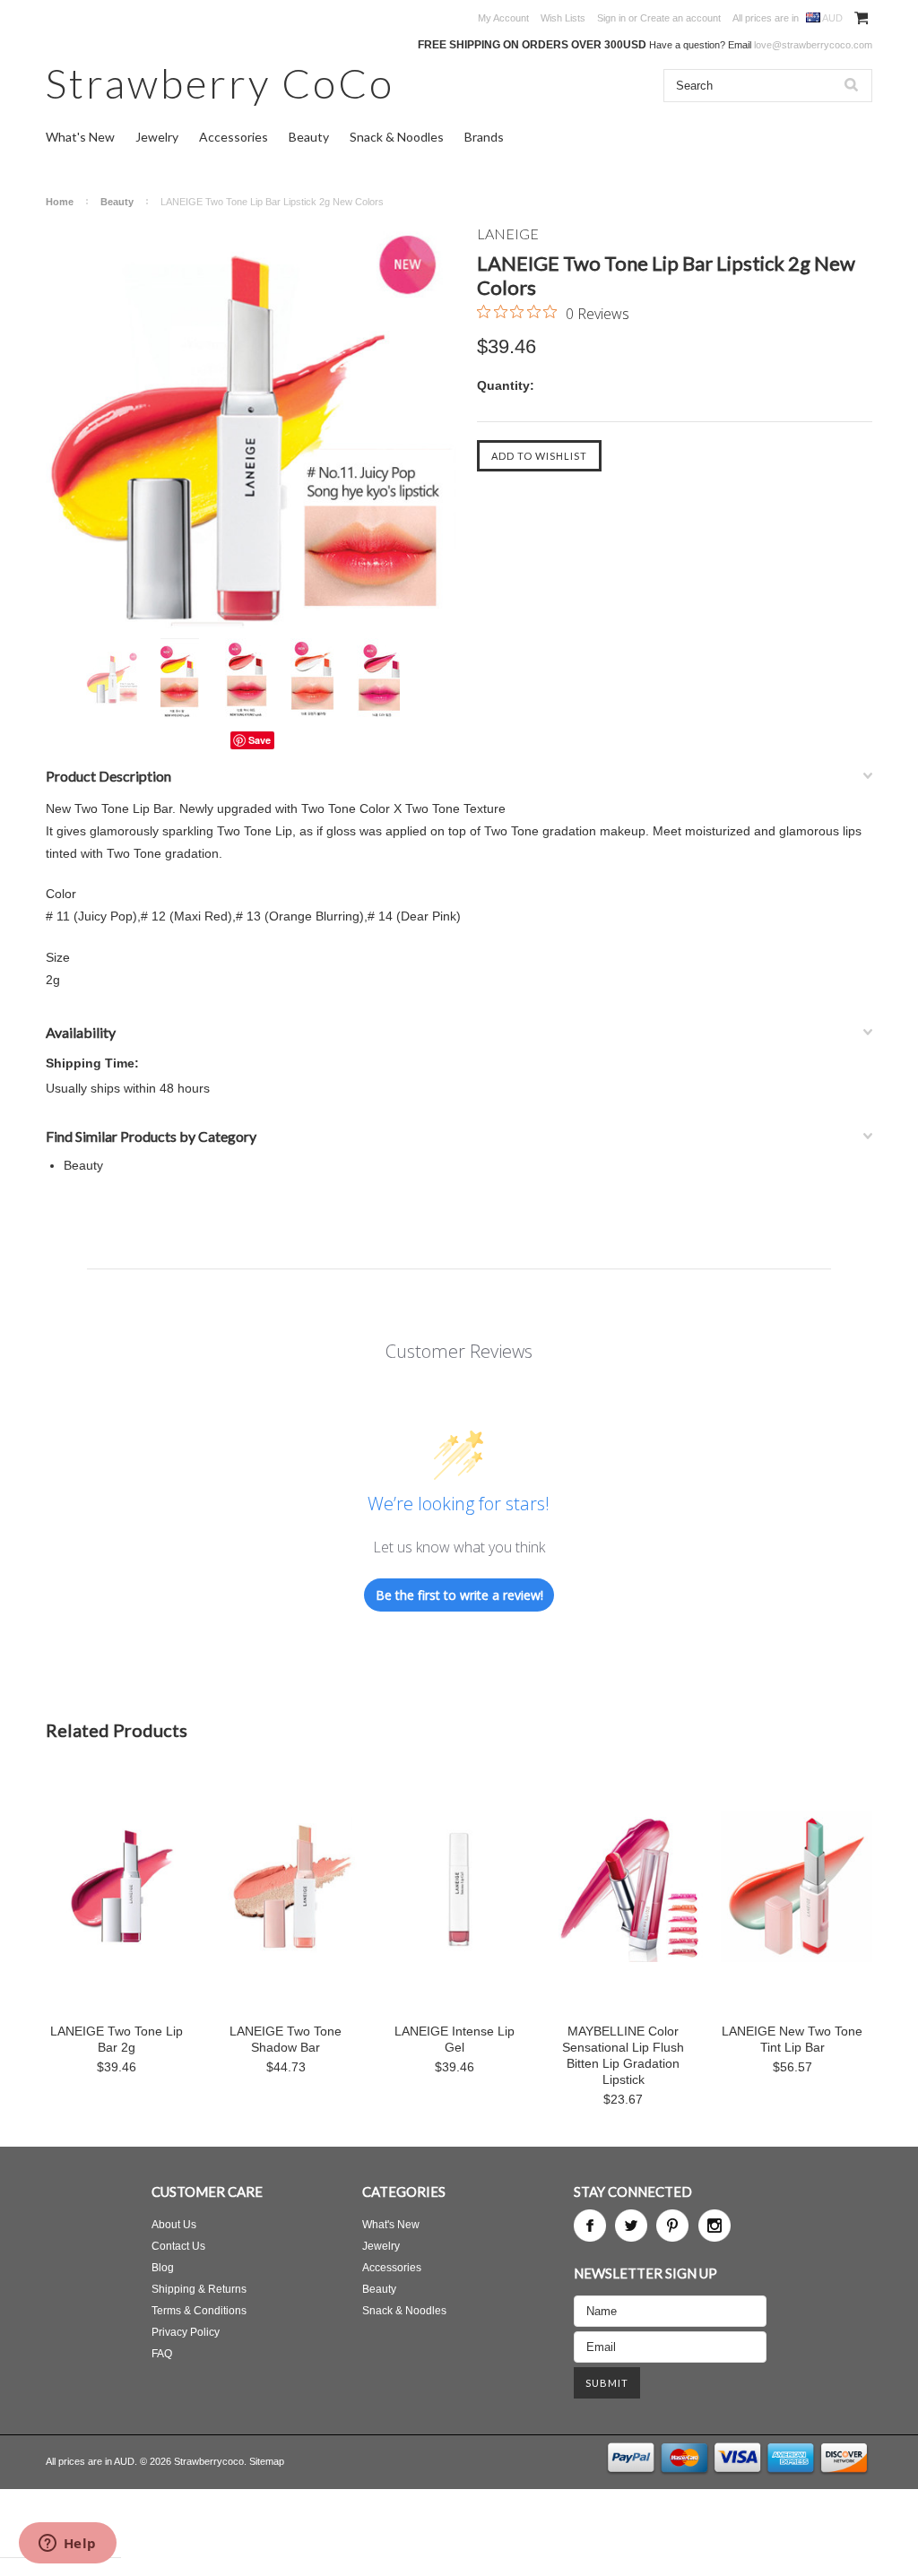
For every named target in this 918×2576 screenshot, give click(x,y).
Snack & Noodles (397, 137)
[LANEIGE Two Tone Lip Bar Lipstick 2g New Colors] (252, 432)
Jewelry (157, 137)
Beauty (309, 137)
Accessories (234, 137)
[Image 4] (312, 680)
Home (60, 202)
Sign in (611, 18)
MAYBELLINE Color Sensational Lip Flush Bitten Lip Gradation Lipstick (623, 2055)
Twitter (631, 2226)
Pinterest (672, 2226)
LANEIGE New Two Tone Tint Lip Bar (792, 2039)
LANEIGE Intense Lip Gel (455, 2039)
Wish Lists (563, 18)
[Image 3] (246, 680)
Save (260, 740)
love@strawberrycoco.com (813, 45)
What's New (80, 137)
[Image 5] (378, 680)
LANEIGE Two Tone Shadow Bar (286, 2039)
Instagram (714, 2226)
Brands (484, 137)
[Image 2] (179, 680)
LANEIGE (508, 233)
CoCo (220, 83)
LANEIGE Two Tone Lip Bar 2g (117, 2039)
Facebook (590, 2226)
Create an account (680, 18)
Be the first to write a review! (459, 1595)
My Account (503, 18)
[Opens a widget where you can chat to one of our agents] (67, 2545)
